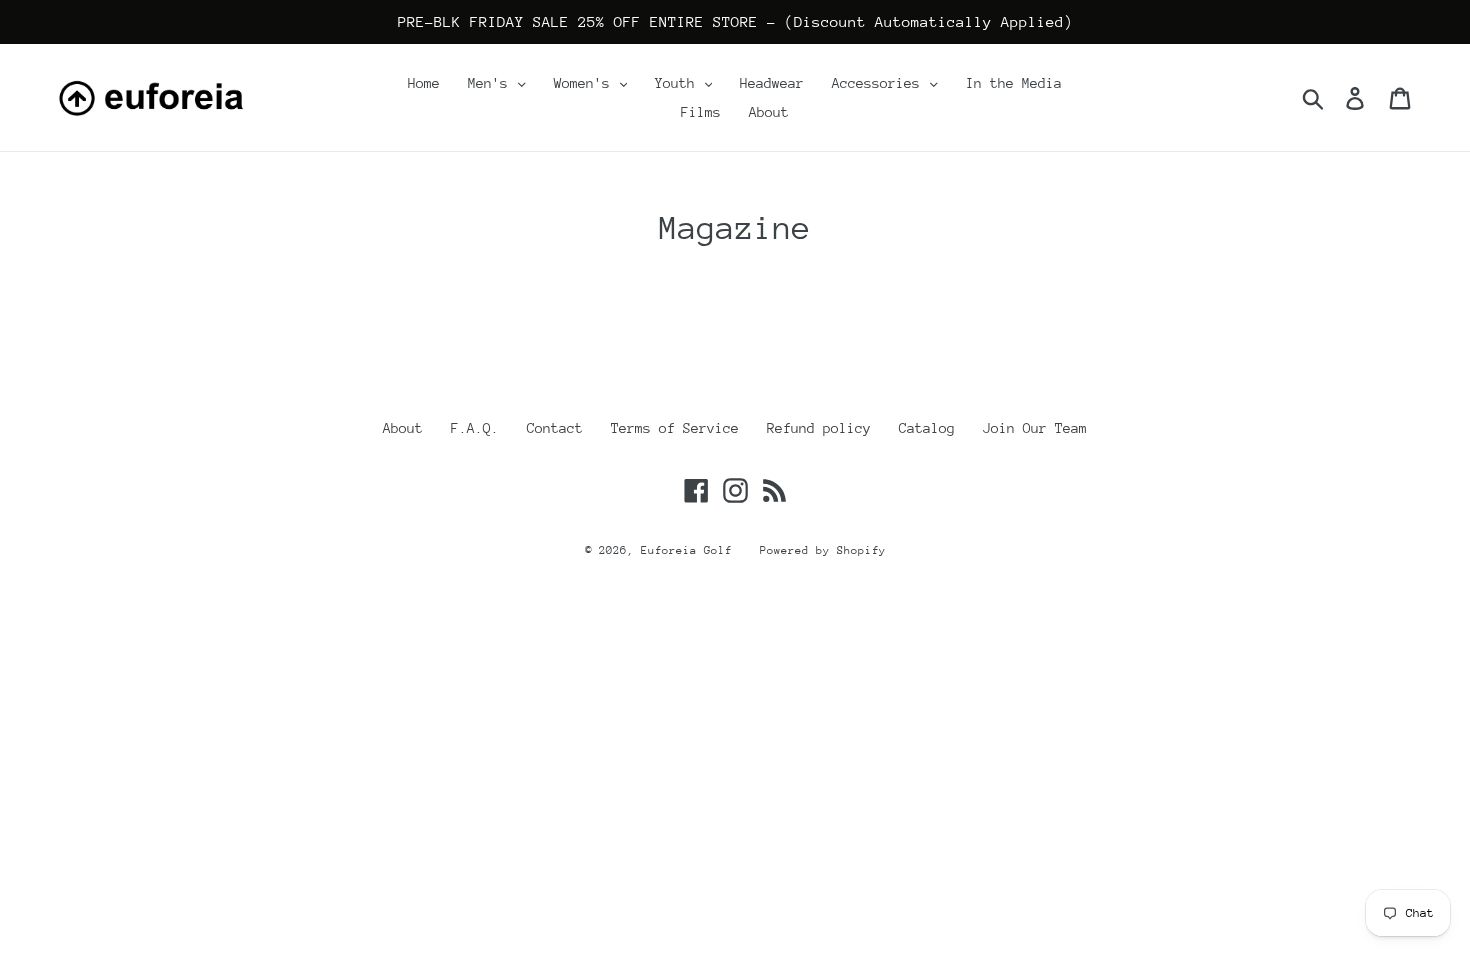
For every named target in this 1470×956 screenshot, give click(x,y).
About (769, 112)
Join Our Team (1035, 428)
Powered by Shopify (823, 550)
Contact (555, 428)
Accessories (880, 83)
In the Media (1014, 83)
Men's (492, 83)
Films (701, 112)
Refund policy (819, 428)
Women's (586, 83)
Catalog (927, 428)
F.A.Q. (475, 428)
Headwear (772, 83)
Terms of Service (675, 428)
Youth (679, 83)
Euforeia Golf (686, 550)
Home (424, 83)
